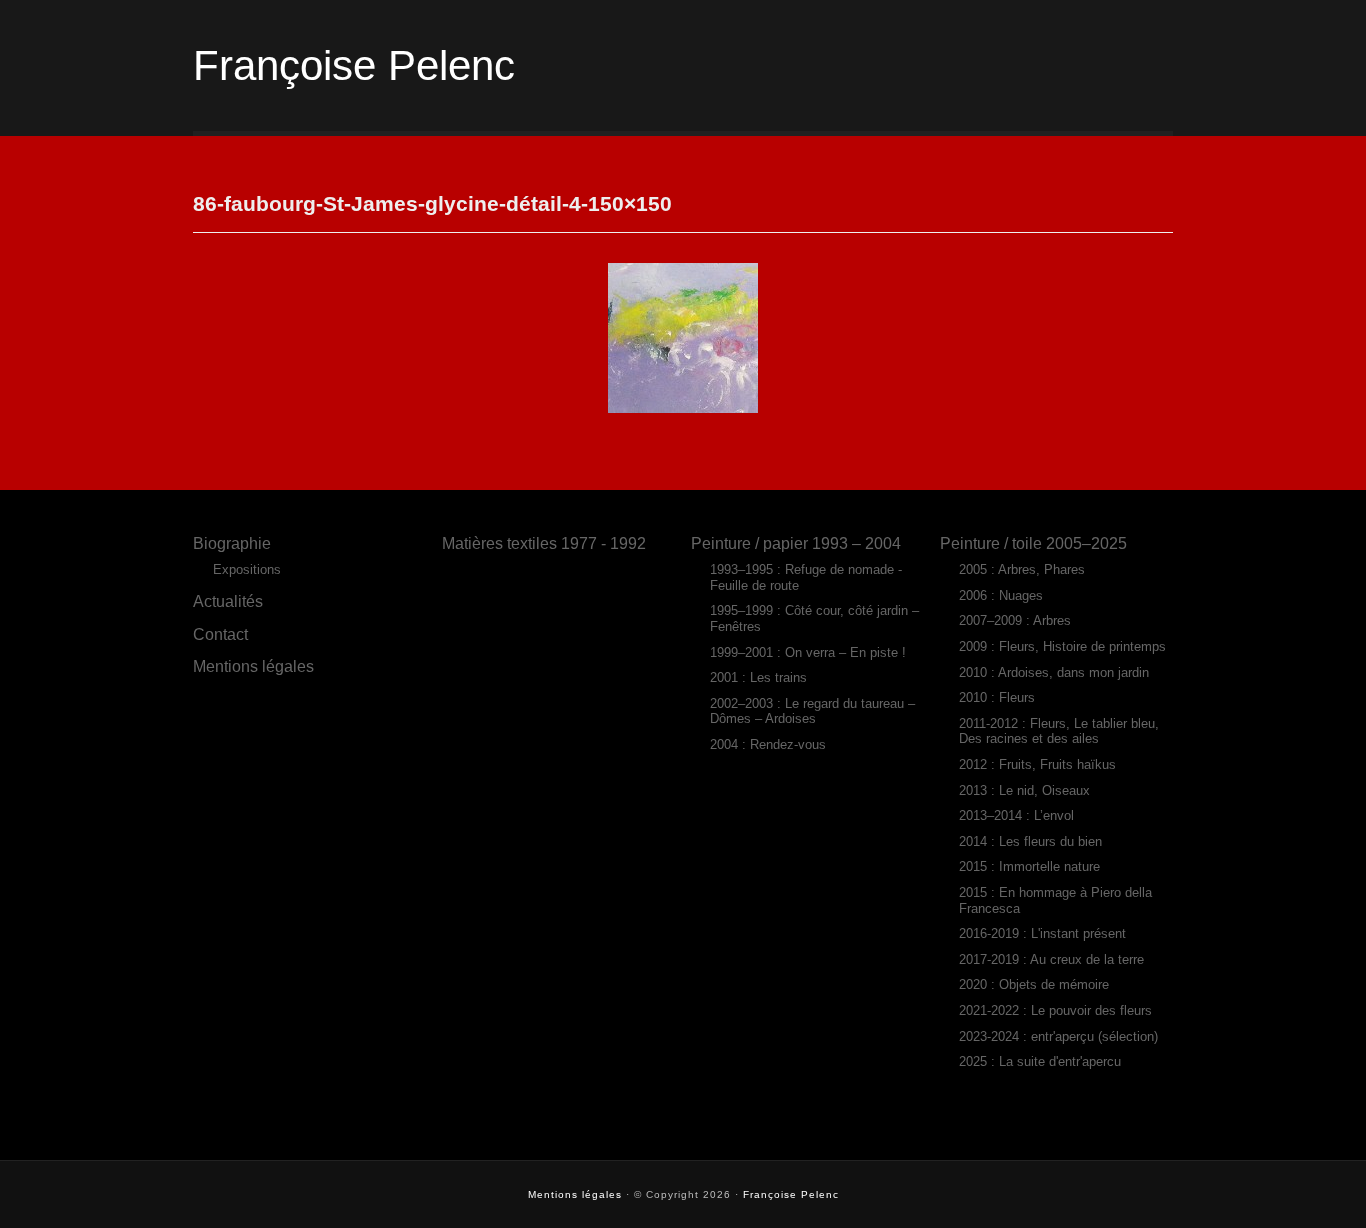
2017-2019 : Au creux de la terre (1051, 959)
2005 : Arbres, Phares (1022, 569)
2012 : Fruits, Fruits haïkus (1037, 764)
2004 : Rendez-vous (768, 744)
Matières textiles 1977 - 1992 (544, 543)
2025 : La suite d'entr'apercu (1040, 1061)
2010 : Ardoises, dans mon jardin (1054, 672)
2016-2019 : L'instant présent (1042, 933)
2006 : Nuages (1001, 595)
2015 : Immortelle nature (1029, 866)
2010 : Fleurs (997, 697)
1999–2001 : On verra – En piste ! (808, 652)
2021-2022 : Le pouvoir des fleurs (1055, 1010)
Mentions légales (253, 666)
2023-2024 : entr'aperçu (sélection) (1058, 1036)
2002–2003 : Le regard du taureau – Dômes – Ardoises (812, 711)
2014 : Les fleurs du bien (1030, 841)
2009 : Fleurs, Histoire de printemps (1062, 646)
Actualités (228, 601)
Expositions (247, 569)
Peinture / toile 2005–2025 (1033, 543)
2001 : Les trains (758, 677)
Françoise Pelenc (354, 65)
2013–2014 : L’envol (1016, 815)
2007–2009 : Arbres (1015, 620)
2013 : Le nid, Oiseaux (1024, 790)
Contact (220, 634)
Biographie (232, 543)
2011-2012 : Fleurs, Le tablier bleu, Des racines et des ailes (1059, 731)
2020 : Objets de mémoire (1034, 984)
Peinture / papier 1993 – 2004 (796, 543)
